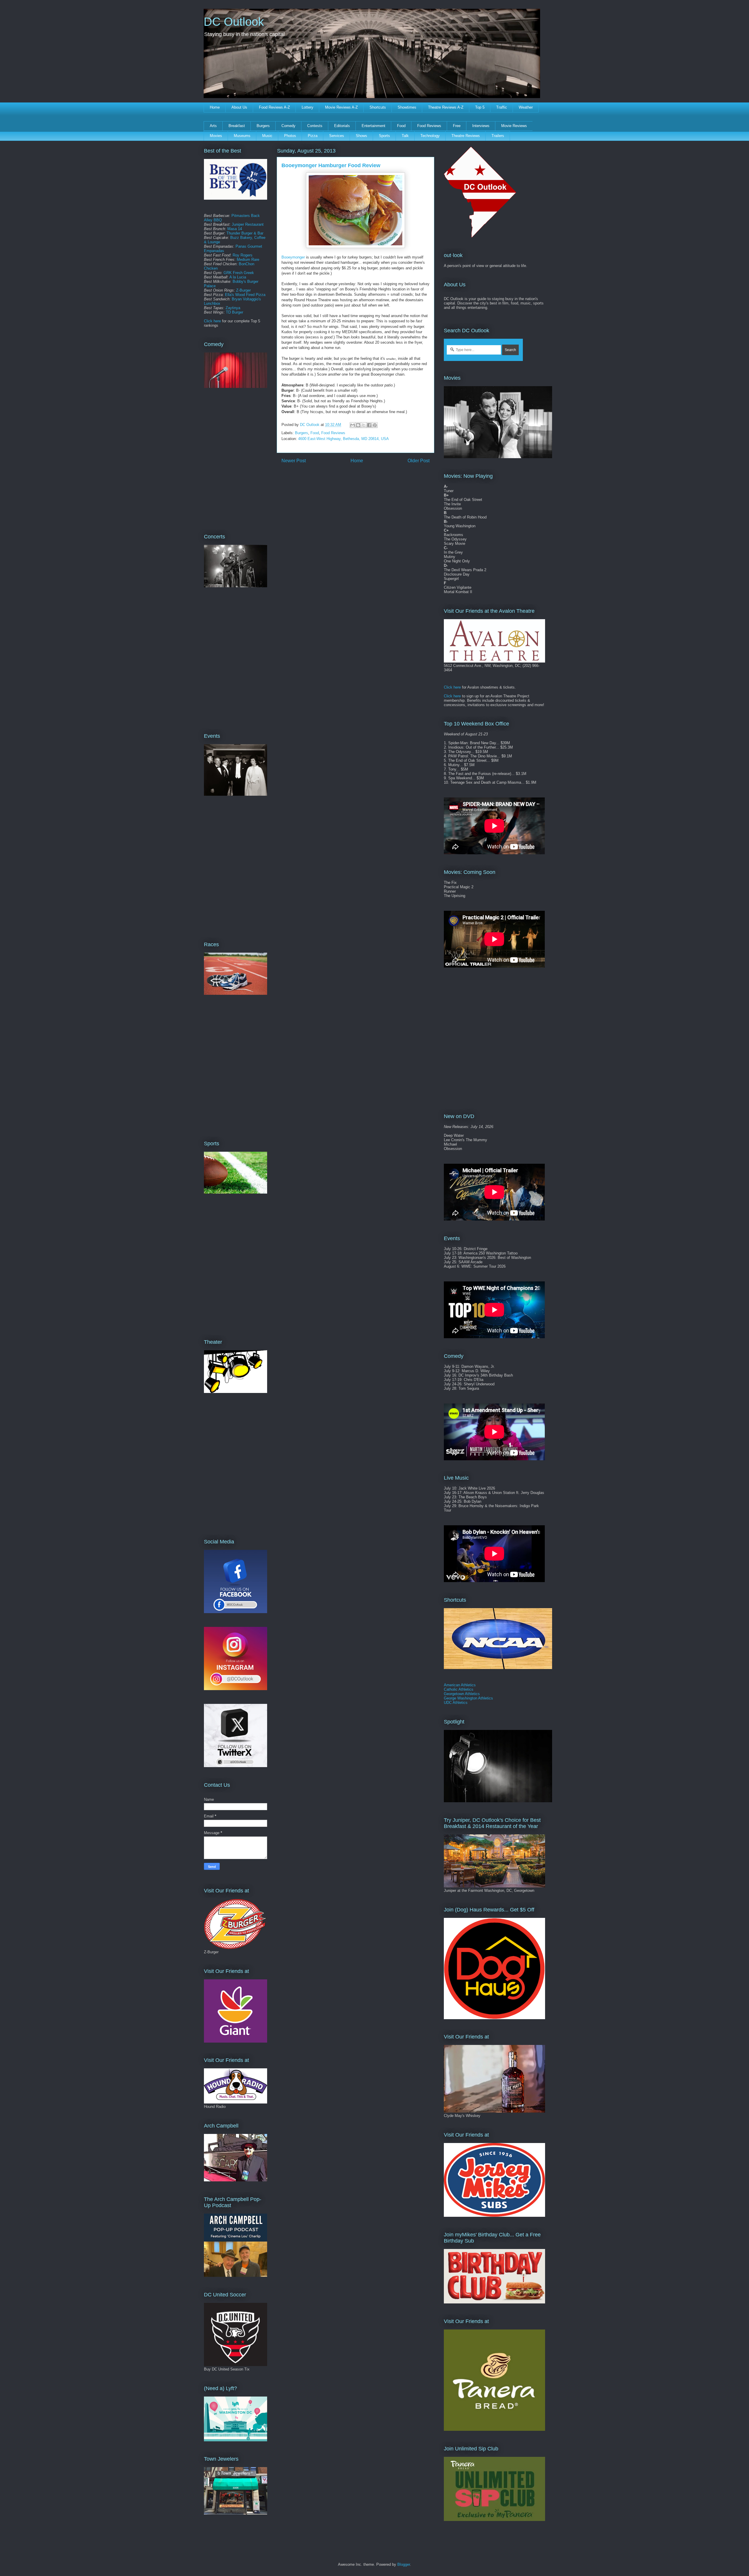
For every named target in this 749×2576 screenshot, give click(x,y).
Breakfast (237, 126)
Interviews (481, 126)
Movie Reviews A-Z (341, 107)
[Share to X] (364, 425)
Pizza (313, 136)
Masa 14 (235, 229)
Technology (430, 136)
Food (401, 126)
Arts (213, 126)
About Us (239, 107)
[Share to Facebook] (369, 425)
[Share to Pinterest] (375, 425)
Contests (315, 126)
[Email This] (353, 425)
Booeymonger (293, 257)
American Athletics (460, 1685)
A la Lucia (238, 277)
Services (337, 136)
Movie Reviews (514, 126)
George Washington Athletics (468, 1698)
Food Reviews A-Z (274, 107)
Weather (526, 107)
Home (215, 107)
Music (267, 136)
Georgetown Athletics (462, 1694)
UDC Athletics (456, 1703)
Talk (405, 136)
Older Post (419, 461)
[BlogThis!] (358, 425)
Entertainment (373, 126)
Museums (242, 136)
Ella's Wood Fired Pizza (245, 295)
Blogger (404, 2564)
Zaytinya (233, 308)
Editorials (342, 126)
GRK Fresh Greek (239, 273)
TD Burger (235, 312)
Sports (384, 136)
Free (457, 126)
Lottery (307, 107)
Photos (290, 136)
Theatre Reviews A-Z (446, 107)
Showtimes (407, 107)
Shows (361, 136)
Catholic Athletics (459, 1689)
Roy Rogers (243, 255)
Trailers (498, 136)
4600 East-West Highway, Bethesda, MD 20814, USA (343, 439)
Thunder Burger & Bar (245, 233)
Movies (216, 136)
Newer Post (294, 461)
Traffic (502, 107)
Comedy (288, 126)
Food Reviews (429, 126)
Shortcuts (378, 107)
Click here (212, 321)
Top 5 (480, 107)
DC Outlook (234, 22)
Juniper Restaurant (248, 224)
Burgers (263, 126)
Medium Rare (248, 260)
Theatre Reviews (466, 136)
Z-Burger (243, 290)
